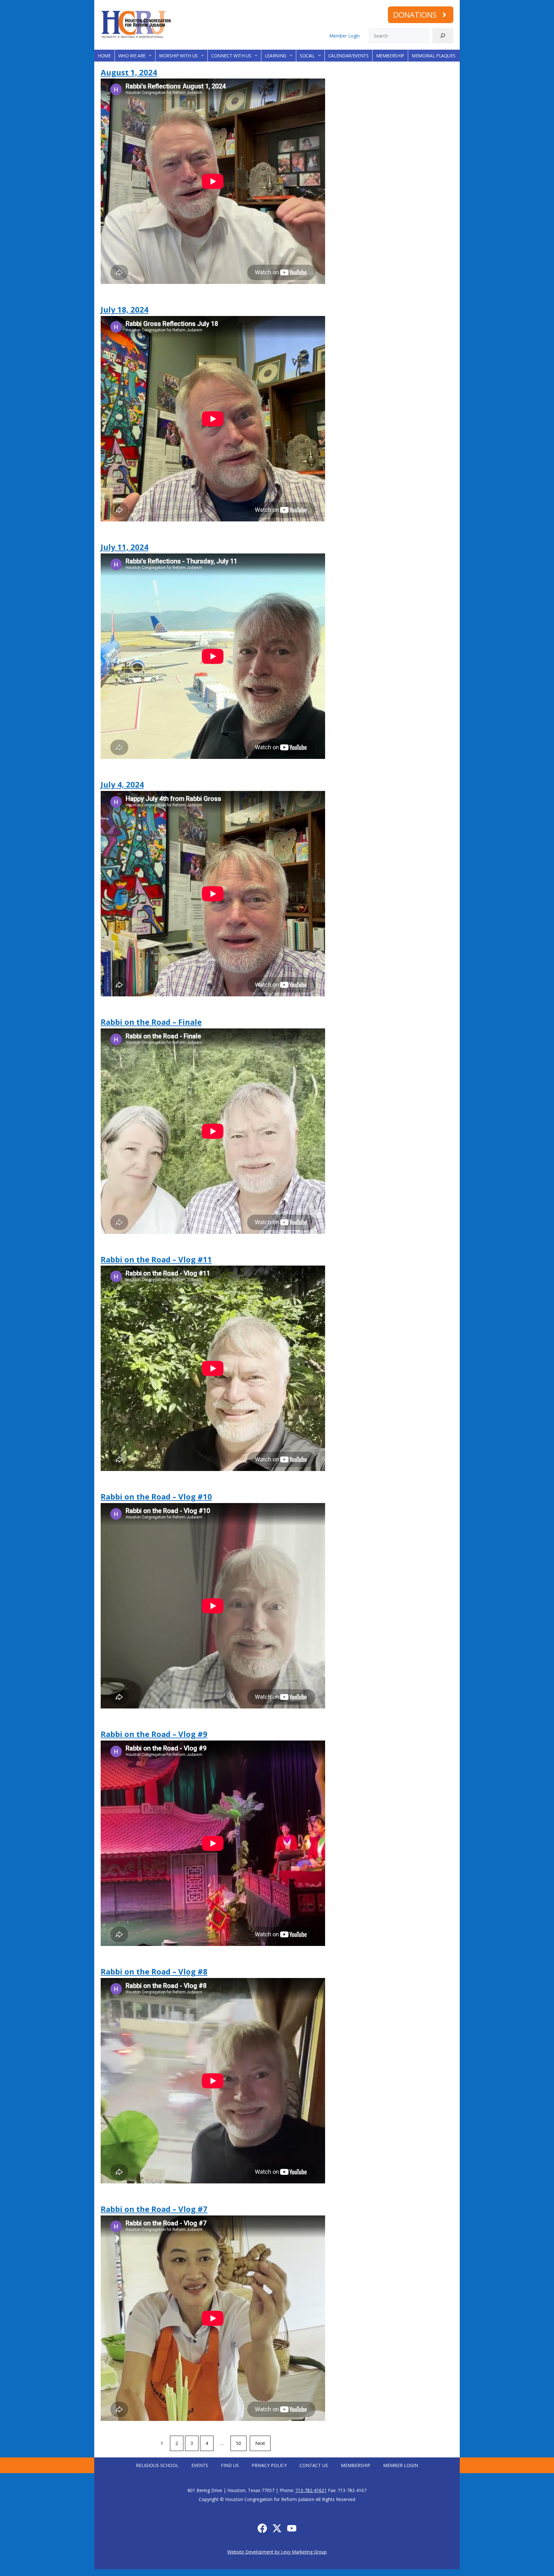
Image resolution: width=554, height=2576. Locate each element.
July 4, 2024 (122, 784)
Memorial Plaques (433, 56)
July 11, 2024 (125, 547)
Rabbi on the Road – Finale (151, 1022)
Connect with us (231, 56)
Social (307, 56)
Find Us (230, 2465)
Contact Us (314, 2465)
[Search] (443, 36)
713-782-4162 (310, 2490)
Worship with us (178, 56)
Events (200, 2465)
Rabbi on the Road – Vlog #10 (156, 1496)
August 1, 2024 (129, 72)
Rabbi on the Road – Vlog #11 (156, 1259)
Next (260, 2443)
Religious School (157, 2465)
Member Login (344, 36)
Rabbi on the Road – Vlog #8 (154, 1971)
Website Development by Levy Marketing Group (277, 2552)
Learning (276, 56)
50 (239, 2443)
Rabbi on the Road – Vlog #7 (154, 2209)
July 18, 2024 (125, 309)
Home (104, 56)
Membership (390, 56)
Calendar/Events (348, 56)
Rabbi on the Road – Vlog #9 (154, 1734)
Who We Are (132, 56)
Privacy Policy (269, 2465)
